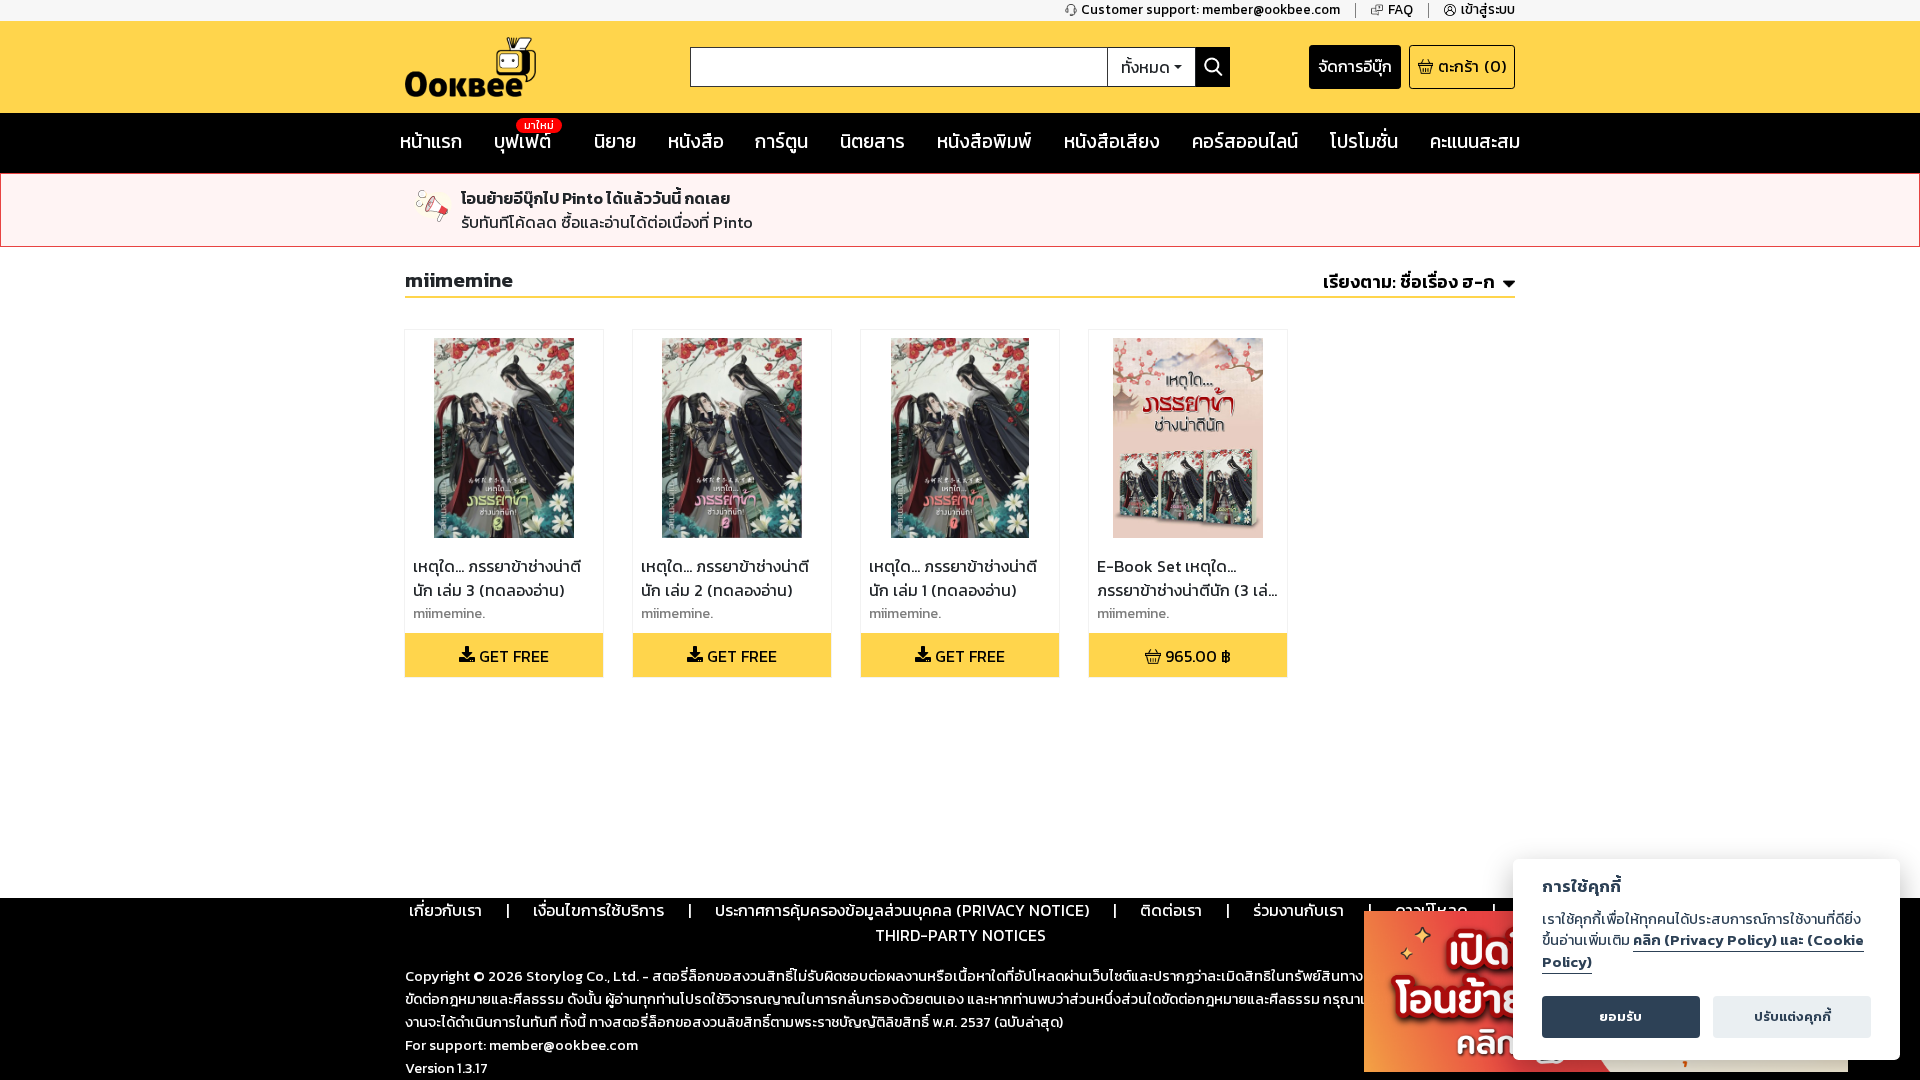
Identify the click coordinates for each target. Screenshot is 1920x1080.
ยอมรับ (1620, 1016)
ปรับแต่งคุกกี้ (1792, 1016)
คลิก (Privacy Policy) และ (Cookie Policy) (1703, 951)
